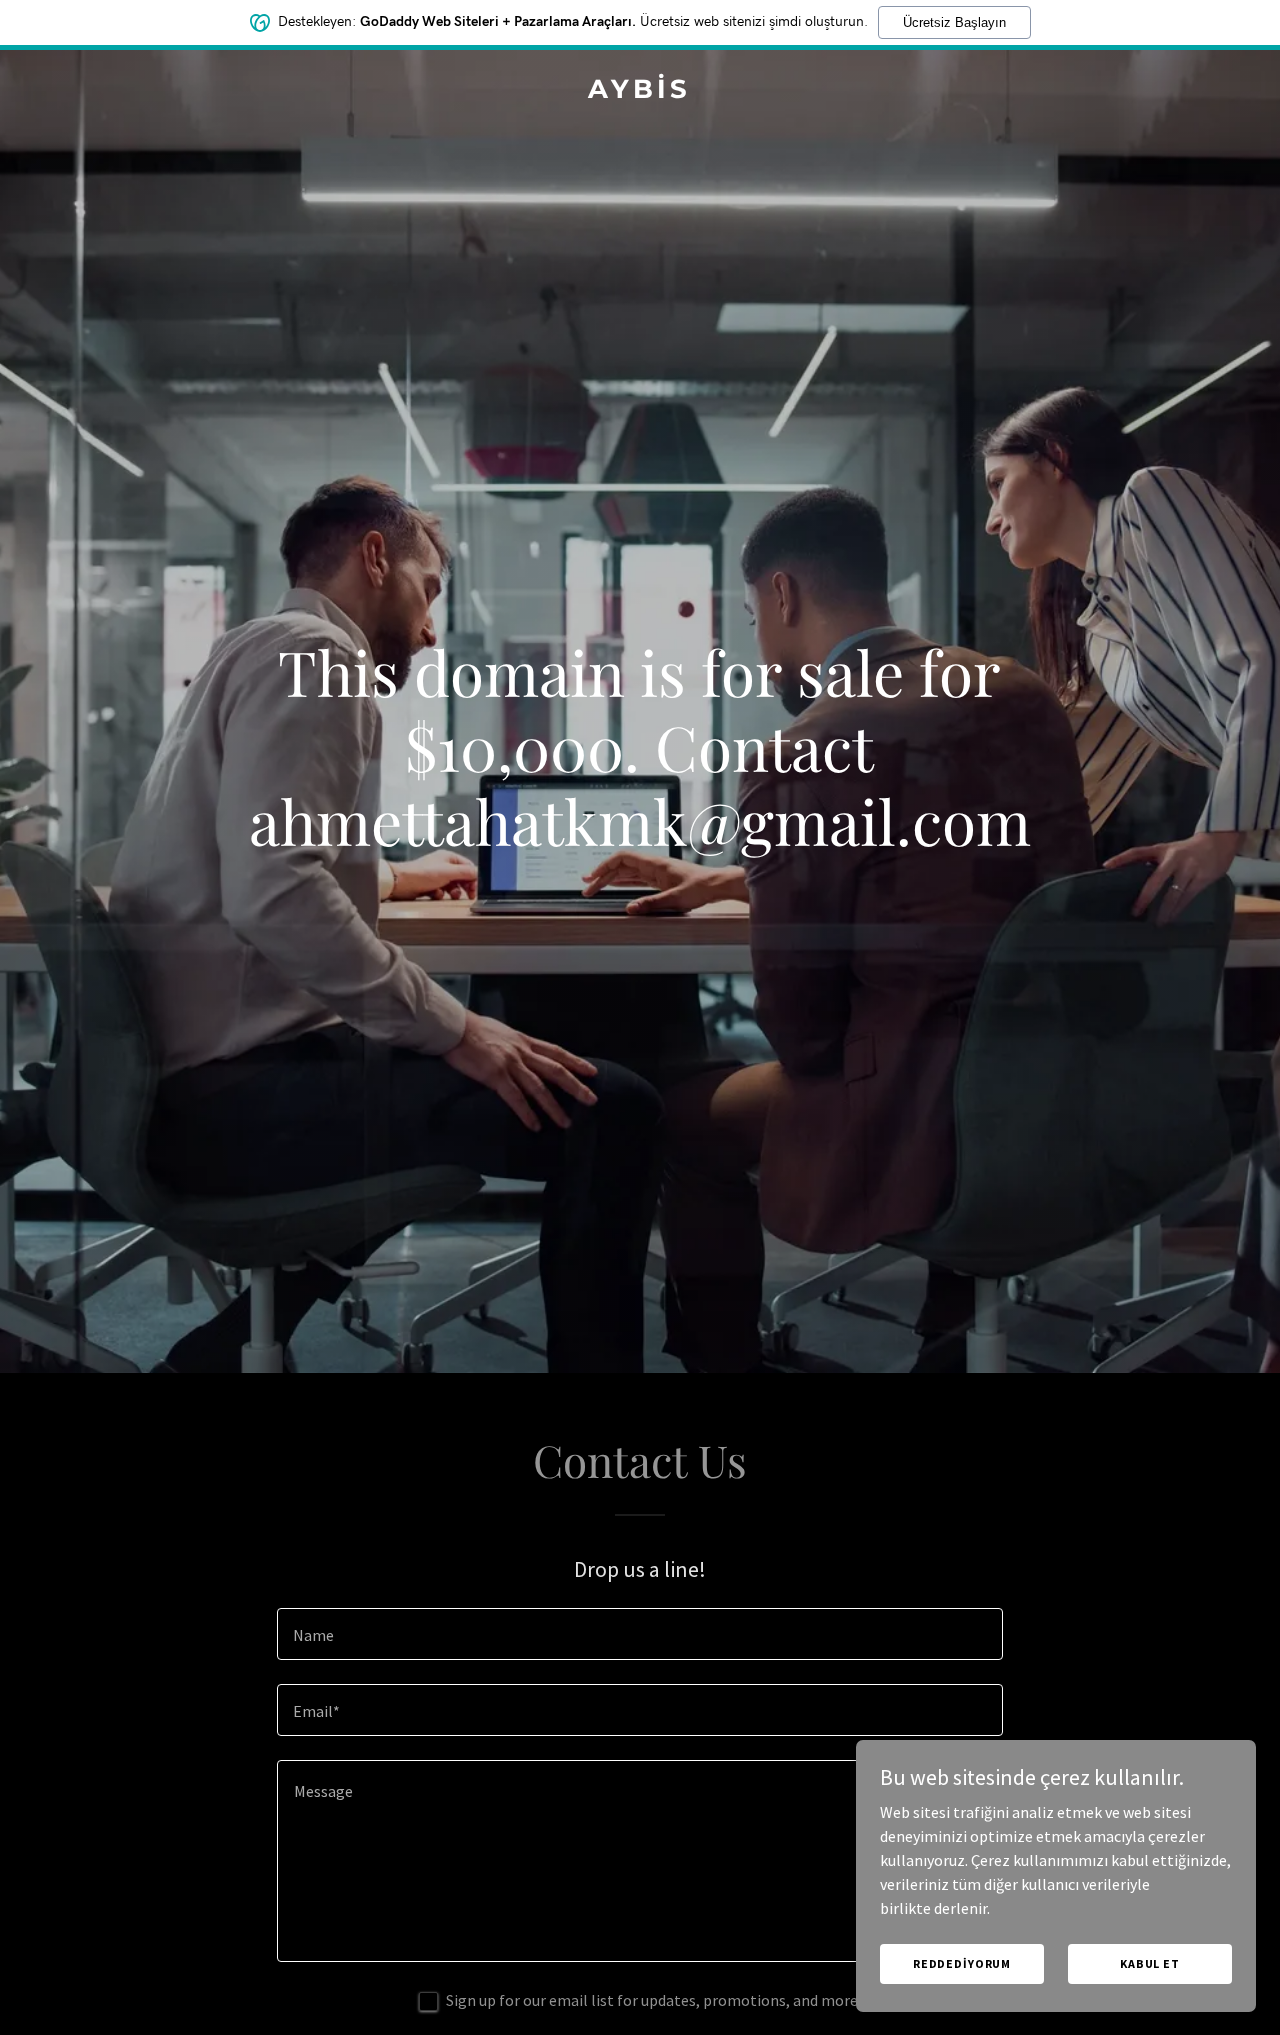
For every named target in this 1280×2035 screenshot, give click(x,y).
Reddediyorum (962, 1963)
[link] (640, 92)
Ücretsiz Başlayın (954, 22)
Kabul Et (1150, 1963)
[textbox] (639, 1634)
